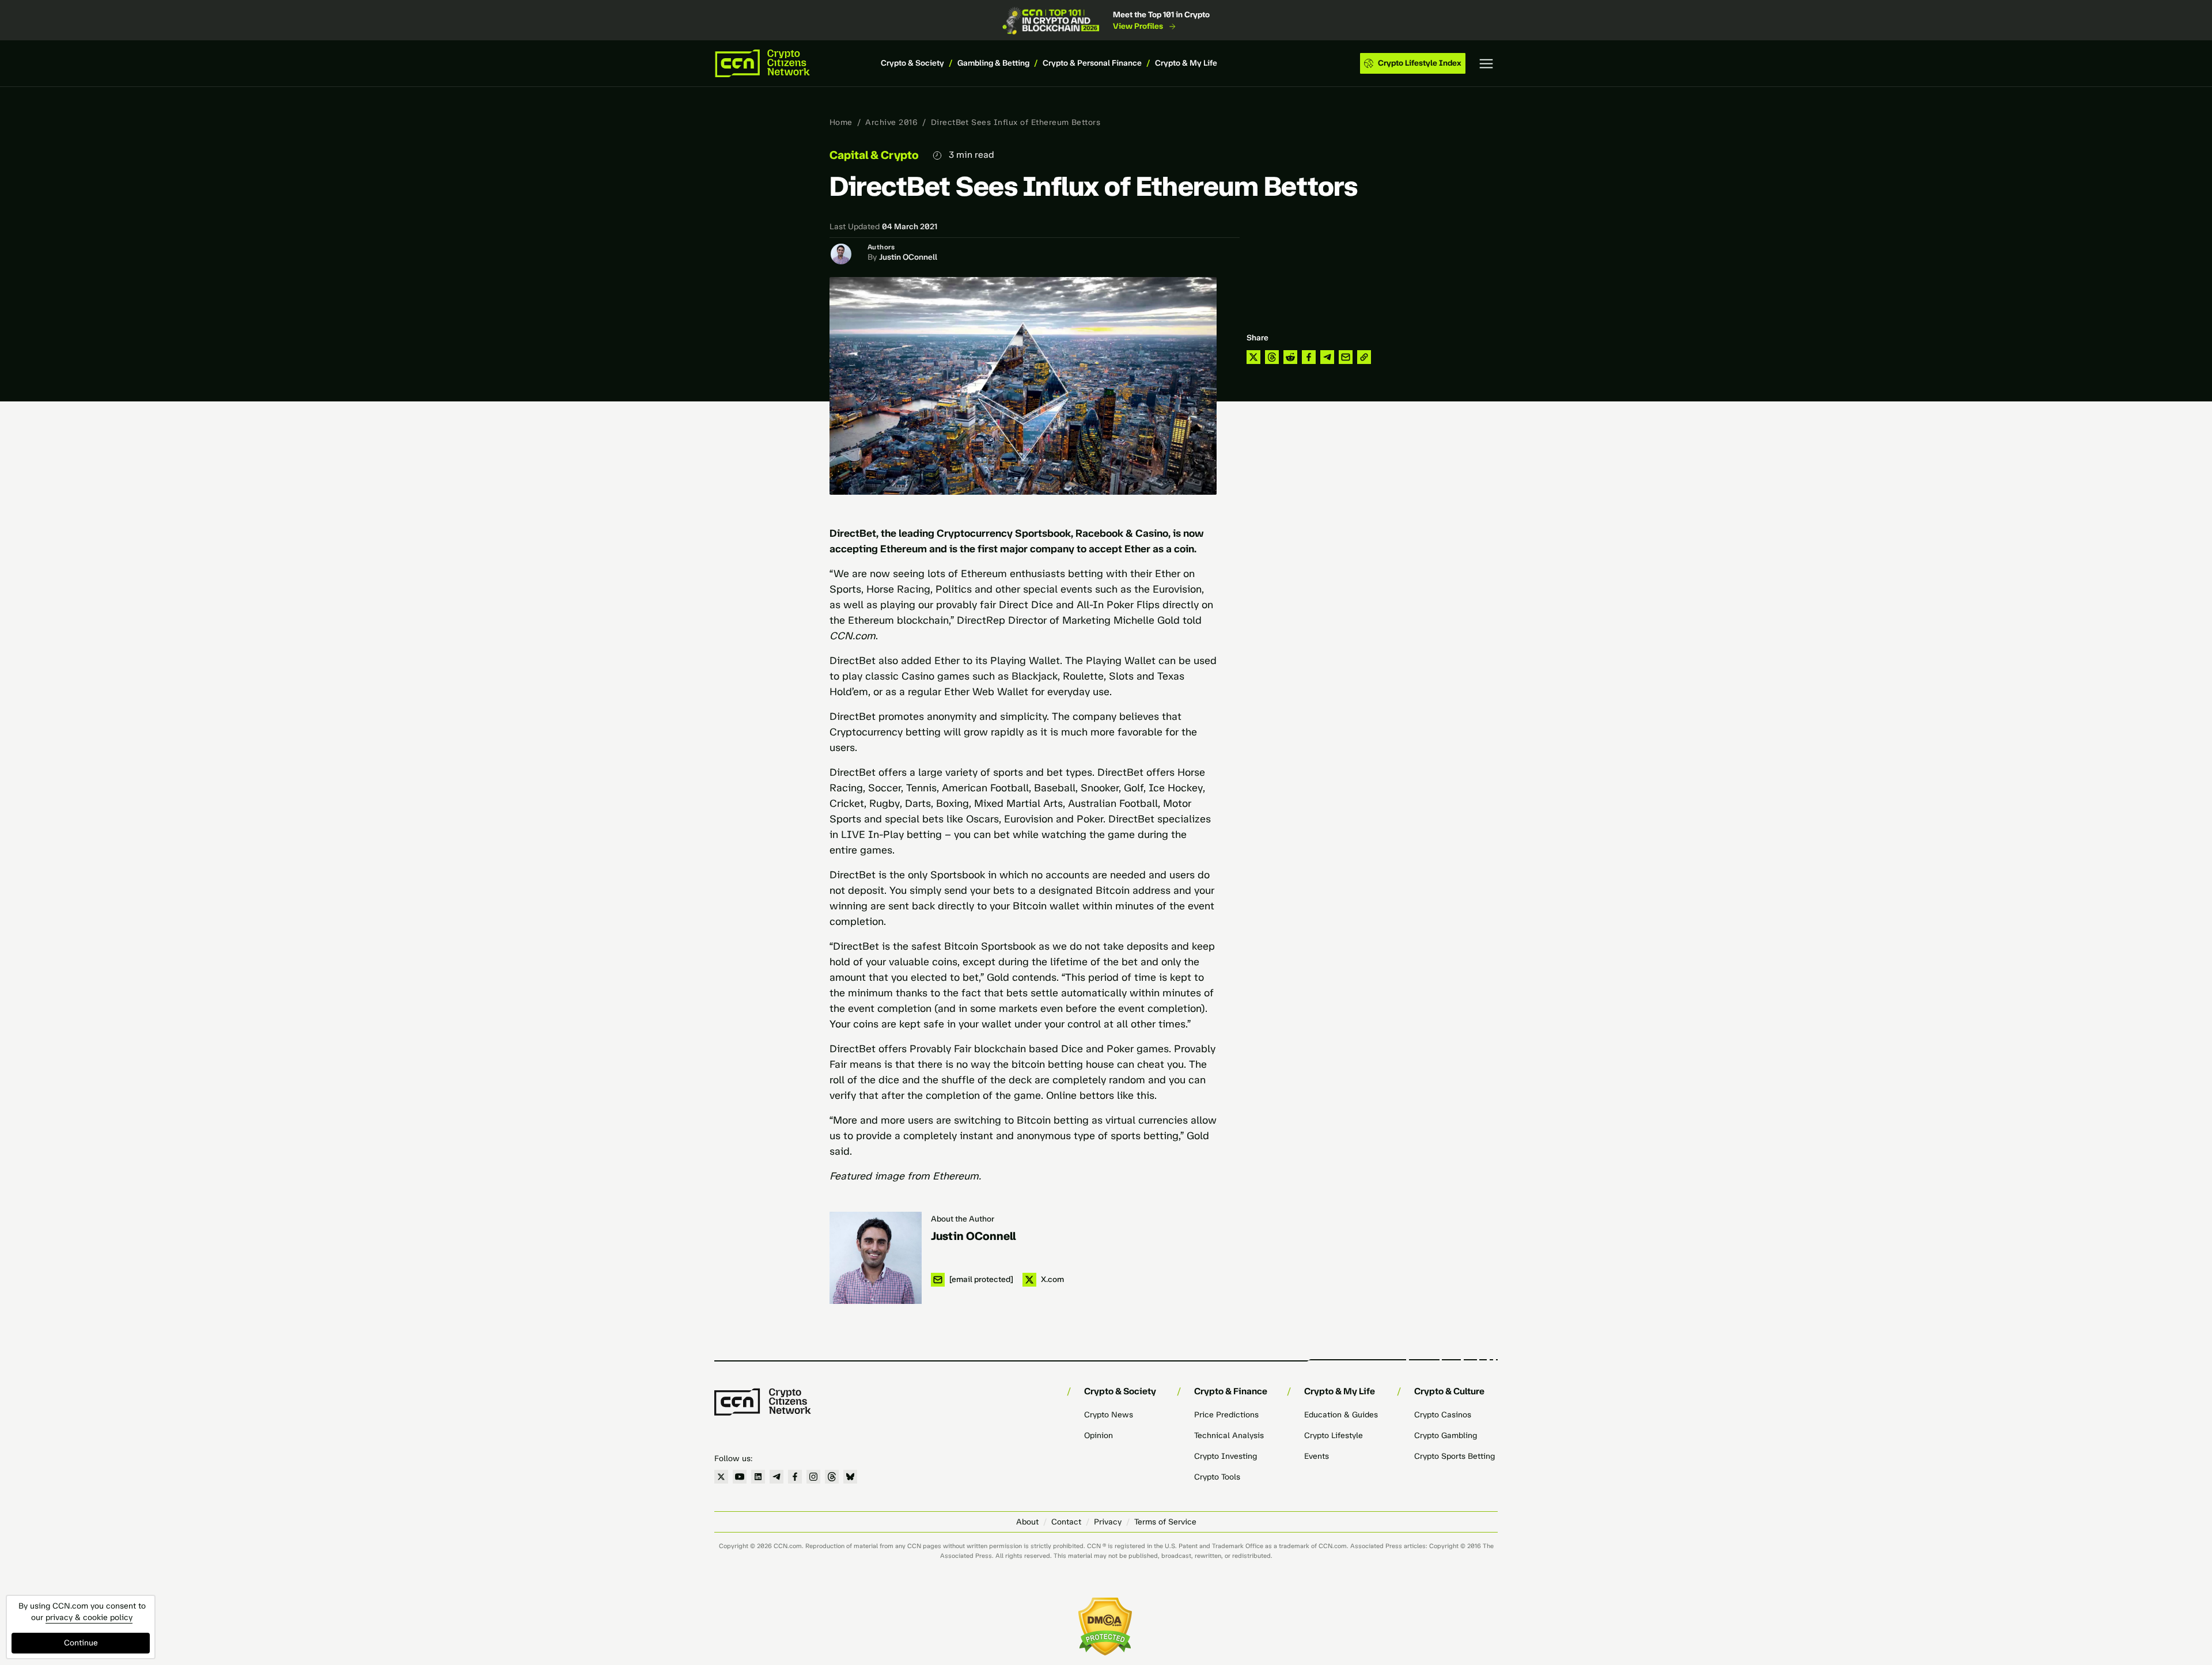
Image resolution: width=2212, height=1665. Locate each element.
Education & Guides (1341, 1415)
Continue (81, 1643)
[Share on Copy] (1364, 357)
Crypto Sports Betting (1455, 1456)
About (1027, 1522)
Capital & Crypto (874, 155)
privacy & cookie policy (89, 1617)
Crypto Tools (1217, 1477)
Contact (1066, 1522)
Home (841, 122)
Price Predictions (1226, 1415)
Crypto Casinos (1443, 1415)
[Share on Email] (1346, 357)
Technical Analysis (1229, 1435)
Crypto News (1109, 1415)
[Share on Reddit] (1290, 357)
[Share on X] (1253, 357)
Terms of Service (1165, 1522)
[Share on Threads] (1272, 357)
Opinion (1099, 1435)
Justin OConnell (908, 257)
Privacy (1108, 1522)
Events (1317, 1456)
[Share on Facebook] (1309, 357)
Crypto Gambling (1446, 1435)
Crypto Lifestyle (1334, 1435)
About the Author (963, 1219)
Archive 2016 (891, 122)
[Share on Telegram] (1327, 357)
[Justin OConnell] (876, 1258)
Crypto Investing (1226, 1456)
